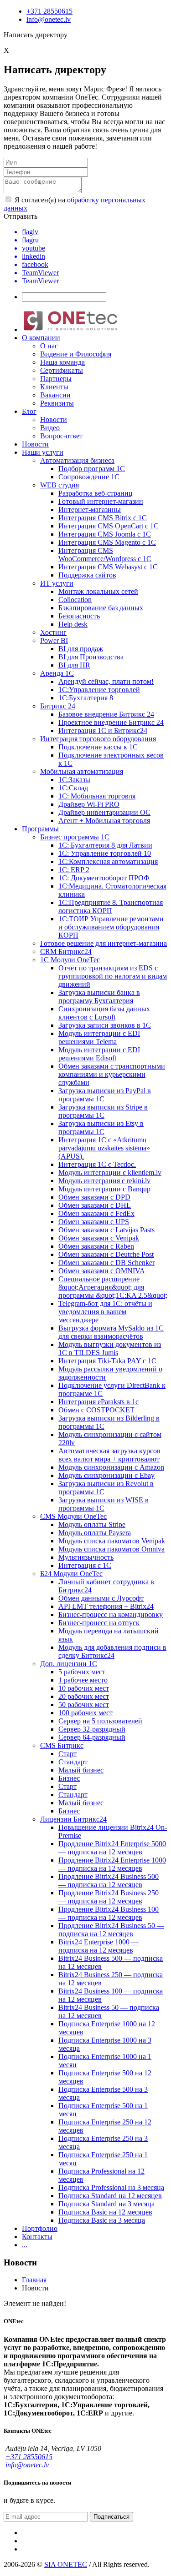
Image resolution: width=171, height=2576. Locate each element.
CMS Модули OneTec (73, 1516)
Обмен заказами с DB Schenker (106, 1263)
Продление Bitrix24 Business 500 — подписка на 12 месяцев (109, 1881)
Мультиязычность (86, 1557)
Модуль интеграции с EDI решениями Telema (99, 1037)
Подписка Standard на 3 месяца (106, 2204)
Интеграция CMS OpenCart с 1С (109, 526)
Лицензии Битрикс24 (73, 1819)
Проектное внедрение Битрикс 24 (111, 722)
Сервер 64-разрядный (92, 1737)
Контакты (37, 2237)
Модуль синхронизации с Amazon (111, 1467)
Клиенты (54, 387)
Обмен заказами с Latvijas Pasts (106, 1230)
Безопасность (79, 616)
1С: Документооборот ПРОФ (104, 878)
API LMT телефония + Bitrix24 (106, 1606)
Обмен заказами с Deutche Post (106, 1254)
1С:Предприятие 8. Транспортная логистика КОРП (111, 906)
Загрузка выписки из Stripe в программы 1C (103, 1111)
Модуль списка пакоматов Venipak (112, 1541)
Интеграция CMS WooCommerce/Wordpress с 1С (105, 555)
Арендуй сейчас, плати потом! (106, 681)
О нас (49, 346)
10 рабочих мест (84, 1688)
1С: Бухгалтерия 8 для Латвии (105, 845)
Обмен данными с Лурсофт (101, 1598)
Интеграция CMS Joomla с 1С (105, 534)
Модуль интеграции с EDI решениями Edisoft (99, 1054)
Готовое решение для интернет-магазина (104, 943)
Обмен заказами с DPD (94, 1197)
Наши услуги (43, 452)
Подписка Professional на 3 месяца (111, 2187)
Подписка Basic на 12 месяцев (105, 2212)
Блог (29, 411)
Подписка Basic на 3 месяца (102, 2220)
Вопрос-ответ (61, 436)
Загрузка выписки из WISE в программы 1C (104, 1504)
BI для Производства (91, 657)
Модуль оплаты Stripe (92, 1524)
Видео (50, 428)
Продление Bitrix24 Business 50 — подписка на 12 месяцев (111, 1930)
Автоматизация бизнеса (77, 460)
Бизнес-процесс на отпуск (99, 1623)
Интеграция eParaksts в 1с (98, 1402)
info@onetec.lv (49, 19)
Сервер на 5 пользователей (100, 1721)
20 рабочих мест (84, 1696)
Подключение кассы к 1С (98, 747)
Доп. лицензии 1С (69, 1664)
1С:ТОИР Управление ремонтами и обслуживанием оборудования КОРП (111, 927)
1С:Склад (73, 788)
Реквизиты (57, 403)
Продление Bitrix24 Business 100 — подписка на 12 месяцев (109, 1913)
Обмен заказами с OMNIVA (102, 1271)
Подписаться (111, 2517)
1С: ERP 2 (74, 870)
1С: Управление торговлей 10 (105, 853)
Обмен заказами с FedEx (96, 1213)
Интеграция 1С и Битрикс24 (103, 731)
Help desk (73, 624)
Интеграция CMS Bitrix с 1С (103, 518)
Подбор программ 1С (92, 469)
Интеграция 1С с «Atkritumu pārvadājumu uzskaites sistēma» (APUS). (104, 1148)
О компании (41, 338)
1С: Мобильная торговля (97, 796)
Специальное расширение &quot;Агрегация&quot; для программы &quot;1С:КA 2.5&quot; (113, 1287)
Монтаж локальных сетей (98, 591)
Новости (54, 419)
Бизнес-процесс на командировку (111, 1614)
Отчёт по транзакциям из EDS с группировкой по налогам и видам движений (113, 976)
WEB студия (60, 485)
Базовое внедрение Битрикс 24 (106, 714)
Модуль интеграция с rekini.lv (104, 1181)
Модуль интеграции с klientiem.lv (110, 1173)
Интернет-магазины (90, 510)
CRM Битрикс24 (66, 952)
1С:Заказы (74, 780)
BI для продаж (81, 649)
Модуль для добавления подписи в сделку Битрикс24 (112, 1651)
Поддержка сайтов (87, 575)
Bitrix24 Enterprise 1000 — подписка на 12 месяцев (98, 1946)
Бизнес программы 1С (75, 837)
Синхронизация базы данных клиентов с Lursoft (104, 1013)
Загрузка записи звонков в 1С (105, 1025)
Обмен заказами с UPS (94, 1222)
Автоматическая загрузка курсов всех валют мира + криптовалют (109, 1455)
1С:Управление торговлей (99, 690)
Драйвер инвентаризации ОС (104, 812)
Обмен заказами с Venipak (99, 1238)
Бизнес (69, 1778)
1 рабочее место (83, 1680)
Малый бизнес (81, 1770)
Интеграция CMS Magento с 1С (107, 542)
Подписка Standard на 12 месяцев (110, 2196)
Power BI (54, 640)
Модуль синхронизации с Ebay (106, 1475)
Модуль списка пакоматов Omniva (111, 1549)
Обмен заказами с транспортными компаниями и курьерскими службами (112, 1074)
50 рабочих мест (84, 1705)
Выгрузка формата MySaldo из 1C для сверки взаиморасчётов (111, 1332)
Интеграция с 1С (85, 1565)
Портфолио (40, 2228)
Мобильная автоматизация (82, 771)
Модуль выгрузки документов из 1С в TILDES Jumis (110, 1348)
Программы (40, 829)
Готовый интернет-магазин (101, 501)
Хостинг (53, 632)
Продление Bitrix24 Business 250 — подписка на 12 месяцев (109, 1897)
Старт (67, 1754)
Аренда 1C (57, 673)
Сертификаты (62, 370)
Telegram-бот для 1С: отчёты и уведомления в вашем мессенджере (105, 1312)
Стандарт (73, 1762)
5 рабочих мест (82, 1672)
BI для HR (74, 665)
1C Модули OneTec (70, 960)
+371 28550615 (49, 11)
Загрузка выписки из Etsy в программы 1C (101, 1127)
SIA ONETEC (66, 2564)
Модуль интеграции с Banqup (104, 1189)
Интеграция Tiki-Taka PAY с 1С (107, 1361)
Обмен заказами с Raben (96, 1246)
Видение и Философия (76, 354)
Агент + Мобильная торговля (104, 821)
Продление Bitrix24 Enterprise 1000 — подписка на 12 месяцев (112, 1864)
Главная (34, 2280)
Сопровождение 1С (89, 477)
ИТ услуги (57, 583)
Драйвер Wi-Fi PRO (89, 804)
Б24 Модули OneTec (71, 1574)
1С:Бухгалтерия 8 (86, 698)
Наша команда (62, 362)
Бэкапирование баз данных (101, 608)
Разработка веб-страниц (96, 493)
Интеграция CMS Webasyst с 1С (108, 567)
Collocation (75, 600)
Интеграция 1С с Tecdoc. (97, 1164)
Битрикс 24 (58, 706)
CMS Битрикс (62, 1745)
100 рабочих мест (85, 1713)
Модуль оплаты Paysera (95, 1533)
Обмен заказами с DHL (95, 1205)
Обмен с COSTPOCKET (96, 1410)
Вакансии (55, 395)
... (25, 2245)
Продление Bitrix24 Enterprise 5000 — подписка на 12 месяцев (112, 1848)
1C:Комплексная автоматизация (108, 861)
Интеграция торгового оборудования (98, 739)
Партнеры (56, 379)
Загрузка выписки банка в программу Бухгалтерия (99, 997)
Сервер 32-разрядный (92, 1729)
